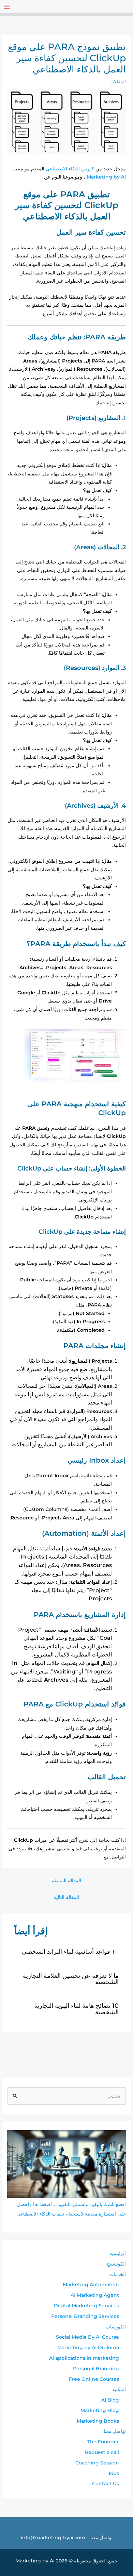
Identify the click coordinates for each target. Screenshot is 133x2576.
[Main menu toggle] (7, 7)
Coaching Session (97, 2463)
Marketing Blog (100, 2410)
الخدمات (117, 2274)
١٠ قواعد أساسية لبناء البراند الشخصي (70, 1951)
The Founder (103, 2442)
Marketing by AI (106, 177)
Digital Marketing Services (86, 2306)
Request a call (102, 2452)
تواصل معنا (115, 2431)
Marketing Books (98, 2421)
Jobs (113, 2473)
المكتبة (119, 2389)
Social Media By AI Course (87, 2337)
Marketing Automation (91, 2285)
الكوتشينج (116, 2264)
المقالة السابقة (66, 1881)
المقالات (118, 82)
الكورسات (116, 2327)
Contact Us (106, 2484)
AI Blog (110, 2400)
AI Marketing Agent (95, 2295)
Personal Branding (96, 2369)
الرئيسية (118, 2253)
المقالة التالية (66, 1897)
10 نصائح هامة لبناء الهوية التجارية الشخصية (76, 2009)
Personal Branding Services (85, 2316)
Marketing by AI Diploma (88, 2347)
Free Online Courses (94, 2379)
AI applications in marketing (84, 2358)
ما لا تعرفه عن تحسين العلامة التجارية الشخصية (71, 1979)
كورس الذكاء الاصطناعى (70, 169)
